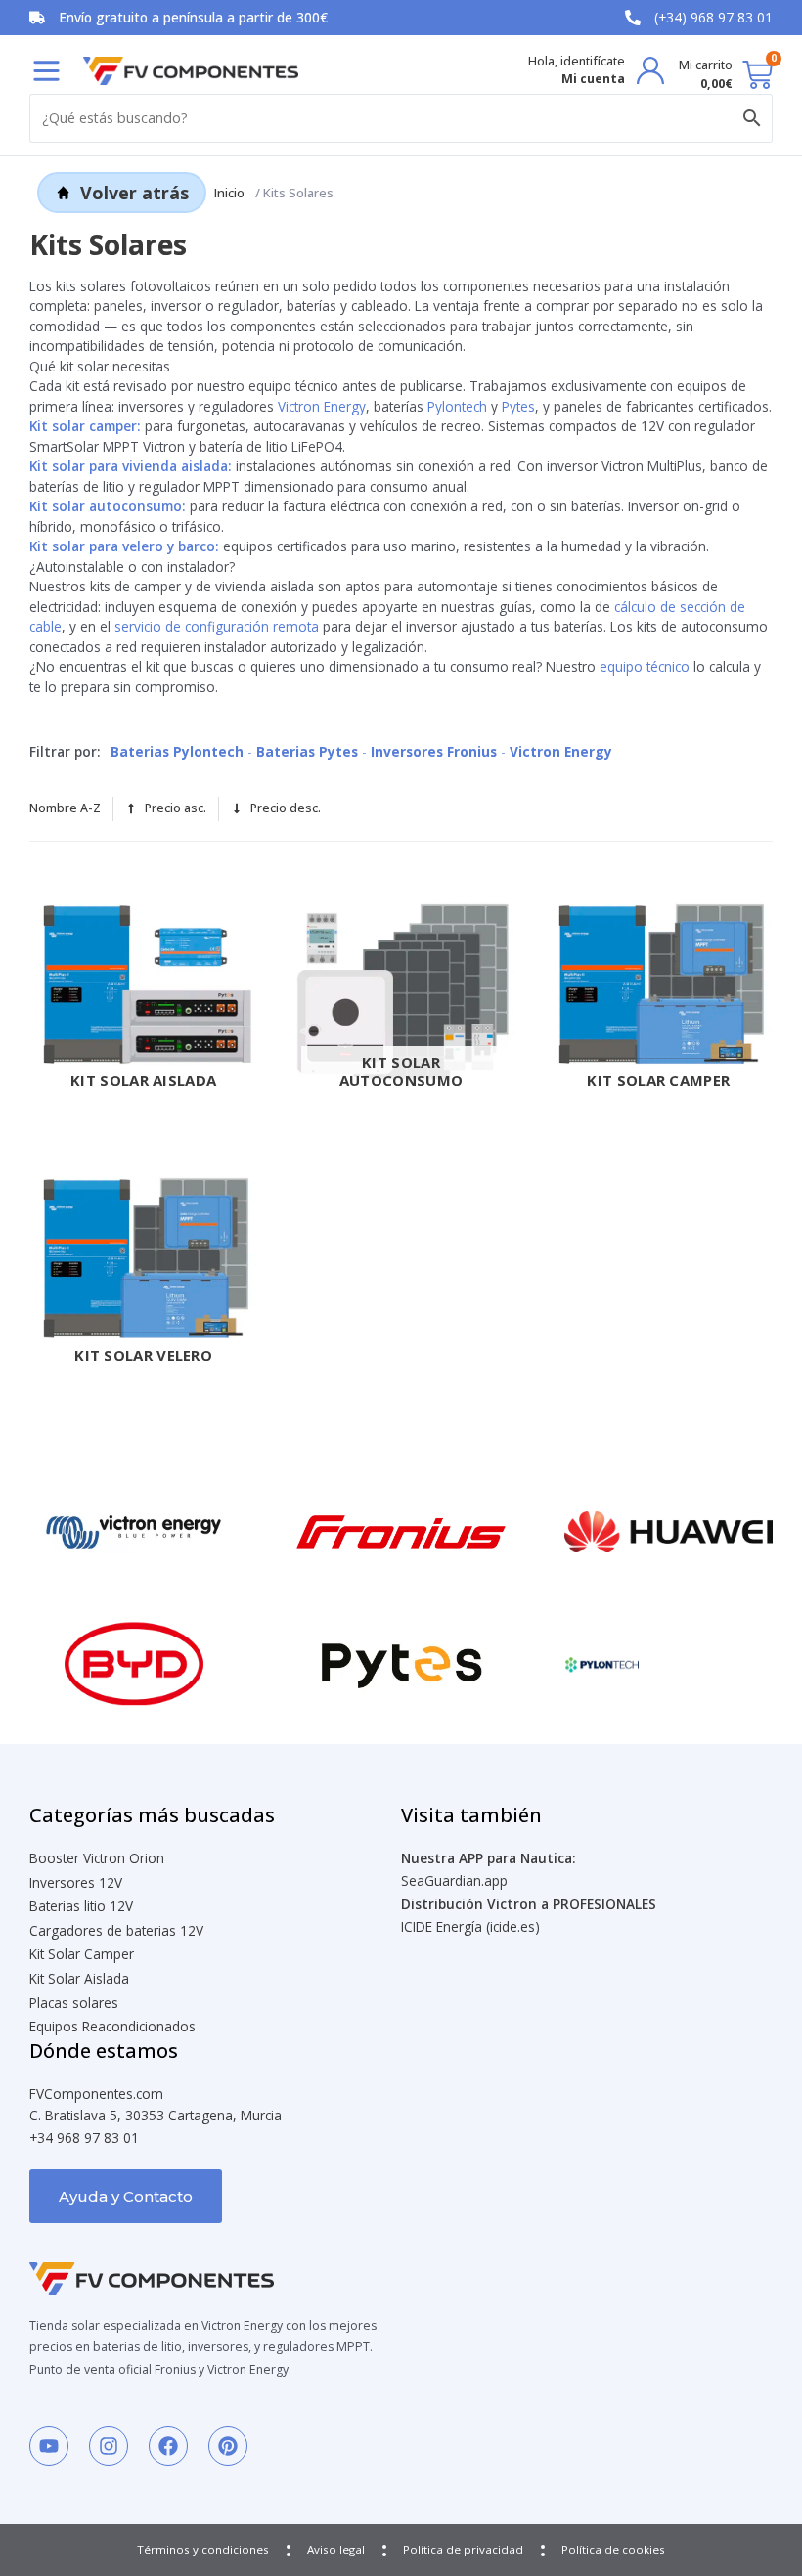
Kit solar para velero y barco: (124, 546)
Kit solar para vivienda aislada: (131, 466)
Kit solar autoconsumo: (108, 506)
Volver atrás (134, 193)
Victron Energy (322, 406)
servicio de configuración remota (217, 626)
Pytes (518, 406)
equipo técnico (645, 666)
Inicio (229, 193)
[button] (46, 71)
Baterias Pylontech (179, 751)
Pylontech (457, 406)
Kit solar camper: (85, 426)
